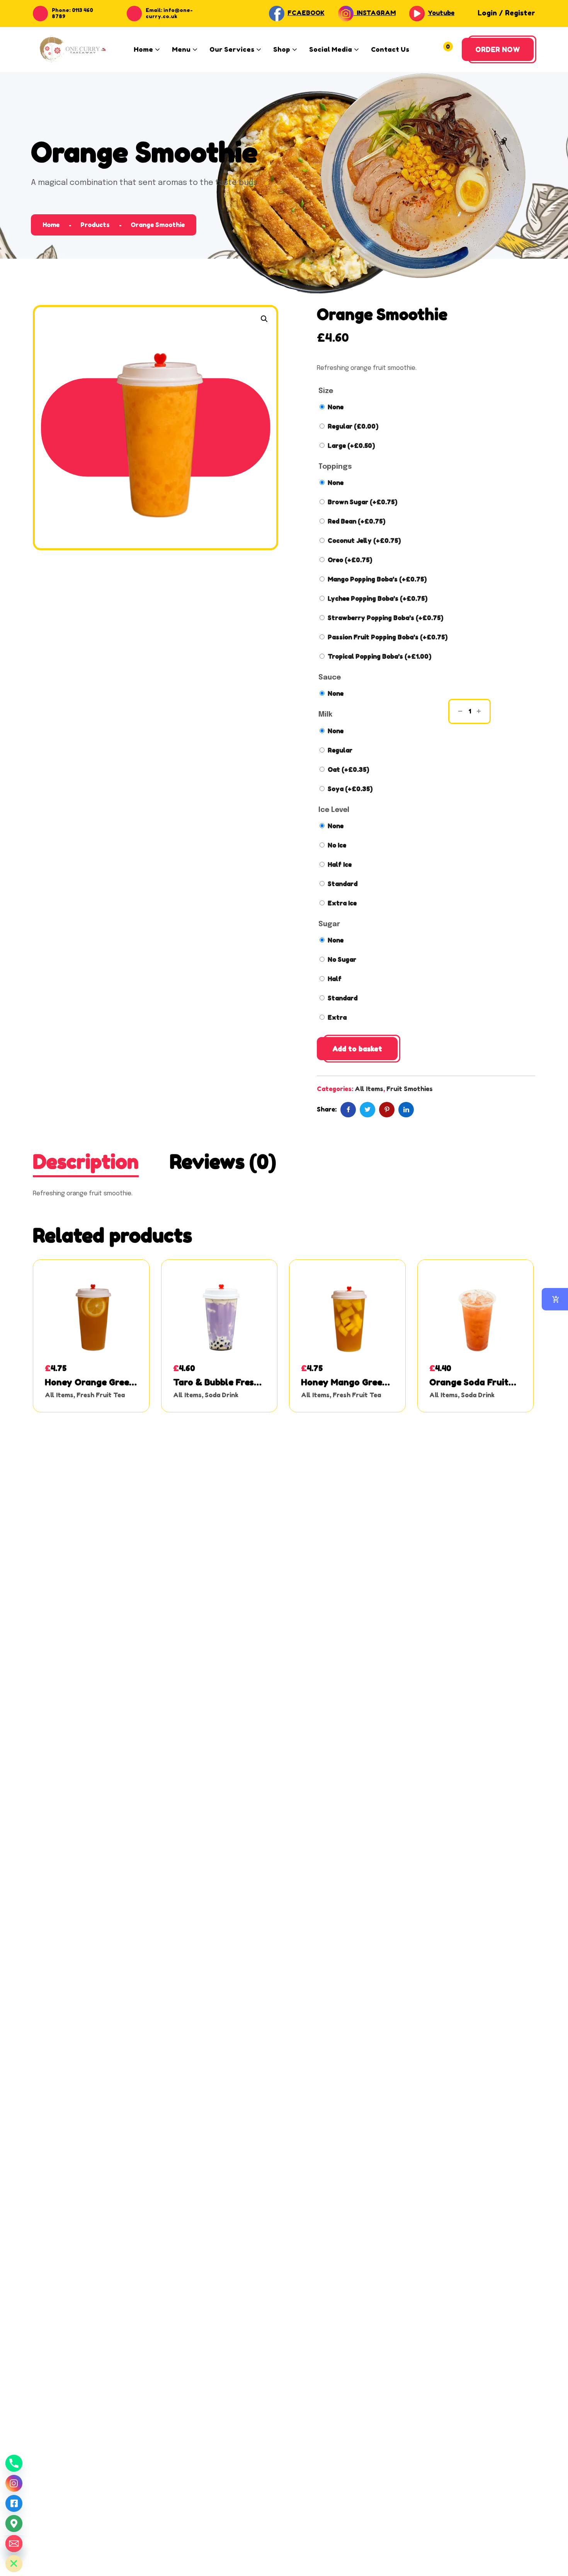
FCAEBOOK (306, 13)
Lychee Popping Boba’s (378, 598)
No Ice (337, 845)
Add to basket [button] (91, 1328)
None (336, 407)
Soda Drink (222, 1395)
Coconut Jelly (364, 541)
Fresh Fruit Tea (101, 1395)
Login (487, 13)
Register (520, 13)
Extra (337, 1017)
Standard (343, 884)
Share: (327, 1109)
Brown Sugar (362, 502)
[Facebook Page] (14, 2503)
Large (351, 446)
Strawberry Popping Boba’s (385, 618)
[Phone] (14, 2463)
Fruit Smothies (410, 1089)
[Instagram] (14, 2483)
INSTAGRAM (375, 13)
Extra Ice (342, 903)
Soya (350, 789)
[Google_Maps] (14, 2523)
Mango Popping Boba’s (377, 579)
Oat (348, 769)
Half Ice (340, 864)
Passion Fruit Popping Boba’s (388, 637)
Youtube (441, 13)
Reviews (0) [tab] (223, 1162)
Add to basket (357, 1049)
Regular (353, 426)
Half (335, 979)
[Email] (14, 2544)
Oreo (350, 560)
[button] (264, 319)
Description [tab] (86, 1162)
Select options (219, 1328)
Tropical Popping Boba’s (379, 656)
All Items (369, 1089)
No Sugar (342, 959)
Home (51, 225)
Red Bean (356, 521)
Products (95, 225)
